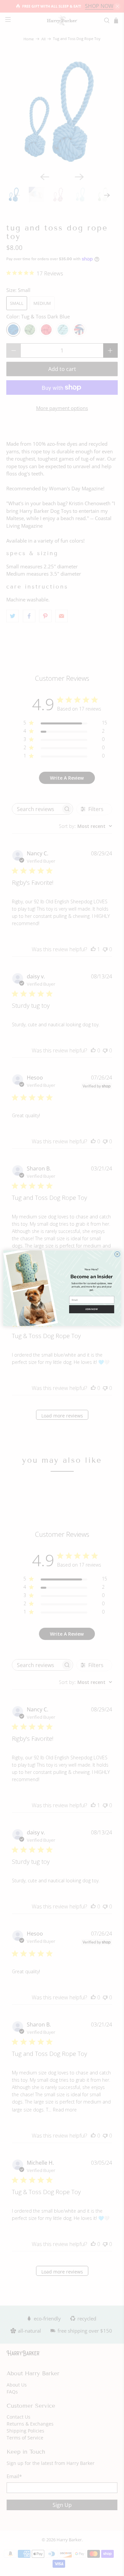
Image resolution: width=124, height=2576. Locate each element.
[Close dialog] (117, 1254)
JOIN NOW (92, 1309)
